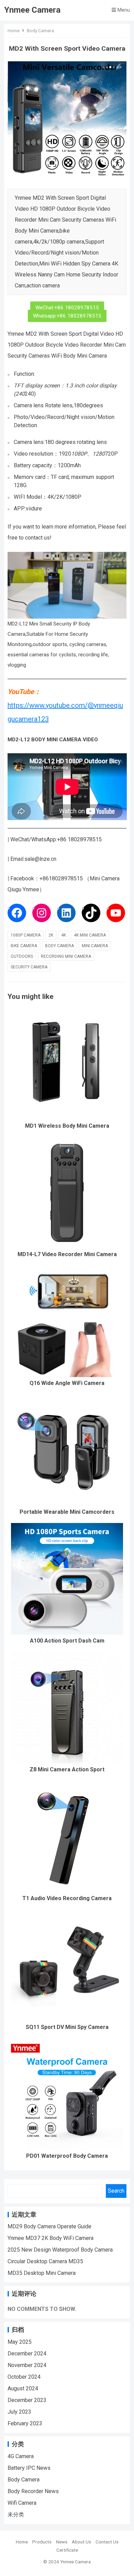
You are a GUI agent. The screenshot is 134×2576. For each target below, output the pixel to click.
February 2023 (25, 2423)
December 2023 (27, 2400)
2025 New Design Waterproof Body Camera (60, 2250)
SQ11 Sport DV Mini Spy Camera (67, 2027)
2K (51, 935)
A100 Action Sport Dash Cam (67, 1641)
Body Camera (40, 30)
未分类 (16, 2515)
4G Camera (21, 2456)
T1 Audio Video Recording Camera (67, 1898)
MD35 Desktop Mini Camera (42, 2273)
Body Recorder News (33, 2491)
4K (64, 935)
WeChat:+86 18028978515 (67, 308)
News (62, 2542)
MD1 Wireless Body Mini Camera (67, 1126)
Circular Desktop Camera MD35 (45, 2261)
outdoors (22, 956)
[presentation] (12, 121)
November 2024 (27, 2365)
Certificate (67, 2550)
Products (42, 2542)
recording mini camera (66, 956)
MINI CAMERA (95, 946)
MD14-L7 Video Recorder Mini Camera (67, 1254)
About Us (81, 2542)
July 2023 (19, 2412)
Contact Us (107, 2542)
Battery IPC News (29, 2468)
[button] (103, 67)
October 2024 (24, 2377)
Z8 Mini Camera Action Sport (67, 1769)
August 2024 (23, 2388)
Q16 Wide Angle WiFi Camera (67, 1383)
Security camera (29, 967)
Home (14, 30)
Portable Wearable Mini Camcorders (67, 1512)
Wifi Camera (22, 2503)
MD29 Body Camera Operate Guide (49, 2226)
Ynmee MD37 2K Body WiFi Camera (51, 2238)
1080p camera (26, 935)
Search (116, 2191)
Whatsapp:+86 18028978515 (67, 316)
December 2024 (27, 2354)
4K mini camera (90, 935)
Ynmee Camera (32, 10)
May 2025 (20, 2342)
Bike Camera (24, 946)
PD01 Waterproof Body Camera (67, 2156)
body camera (59, 946)
